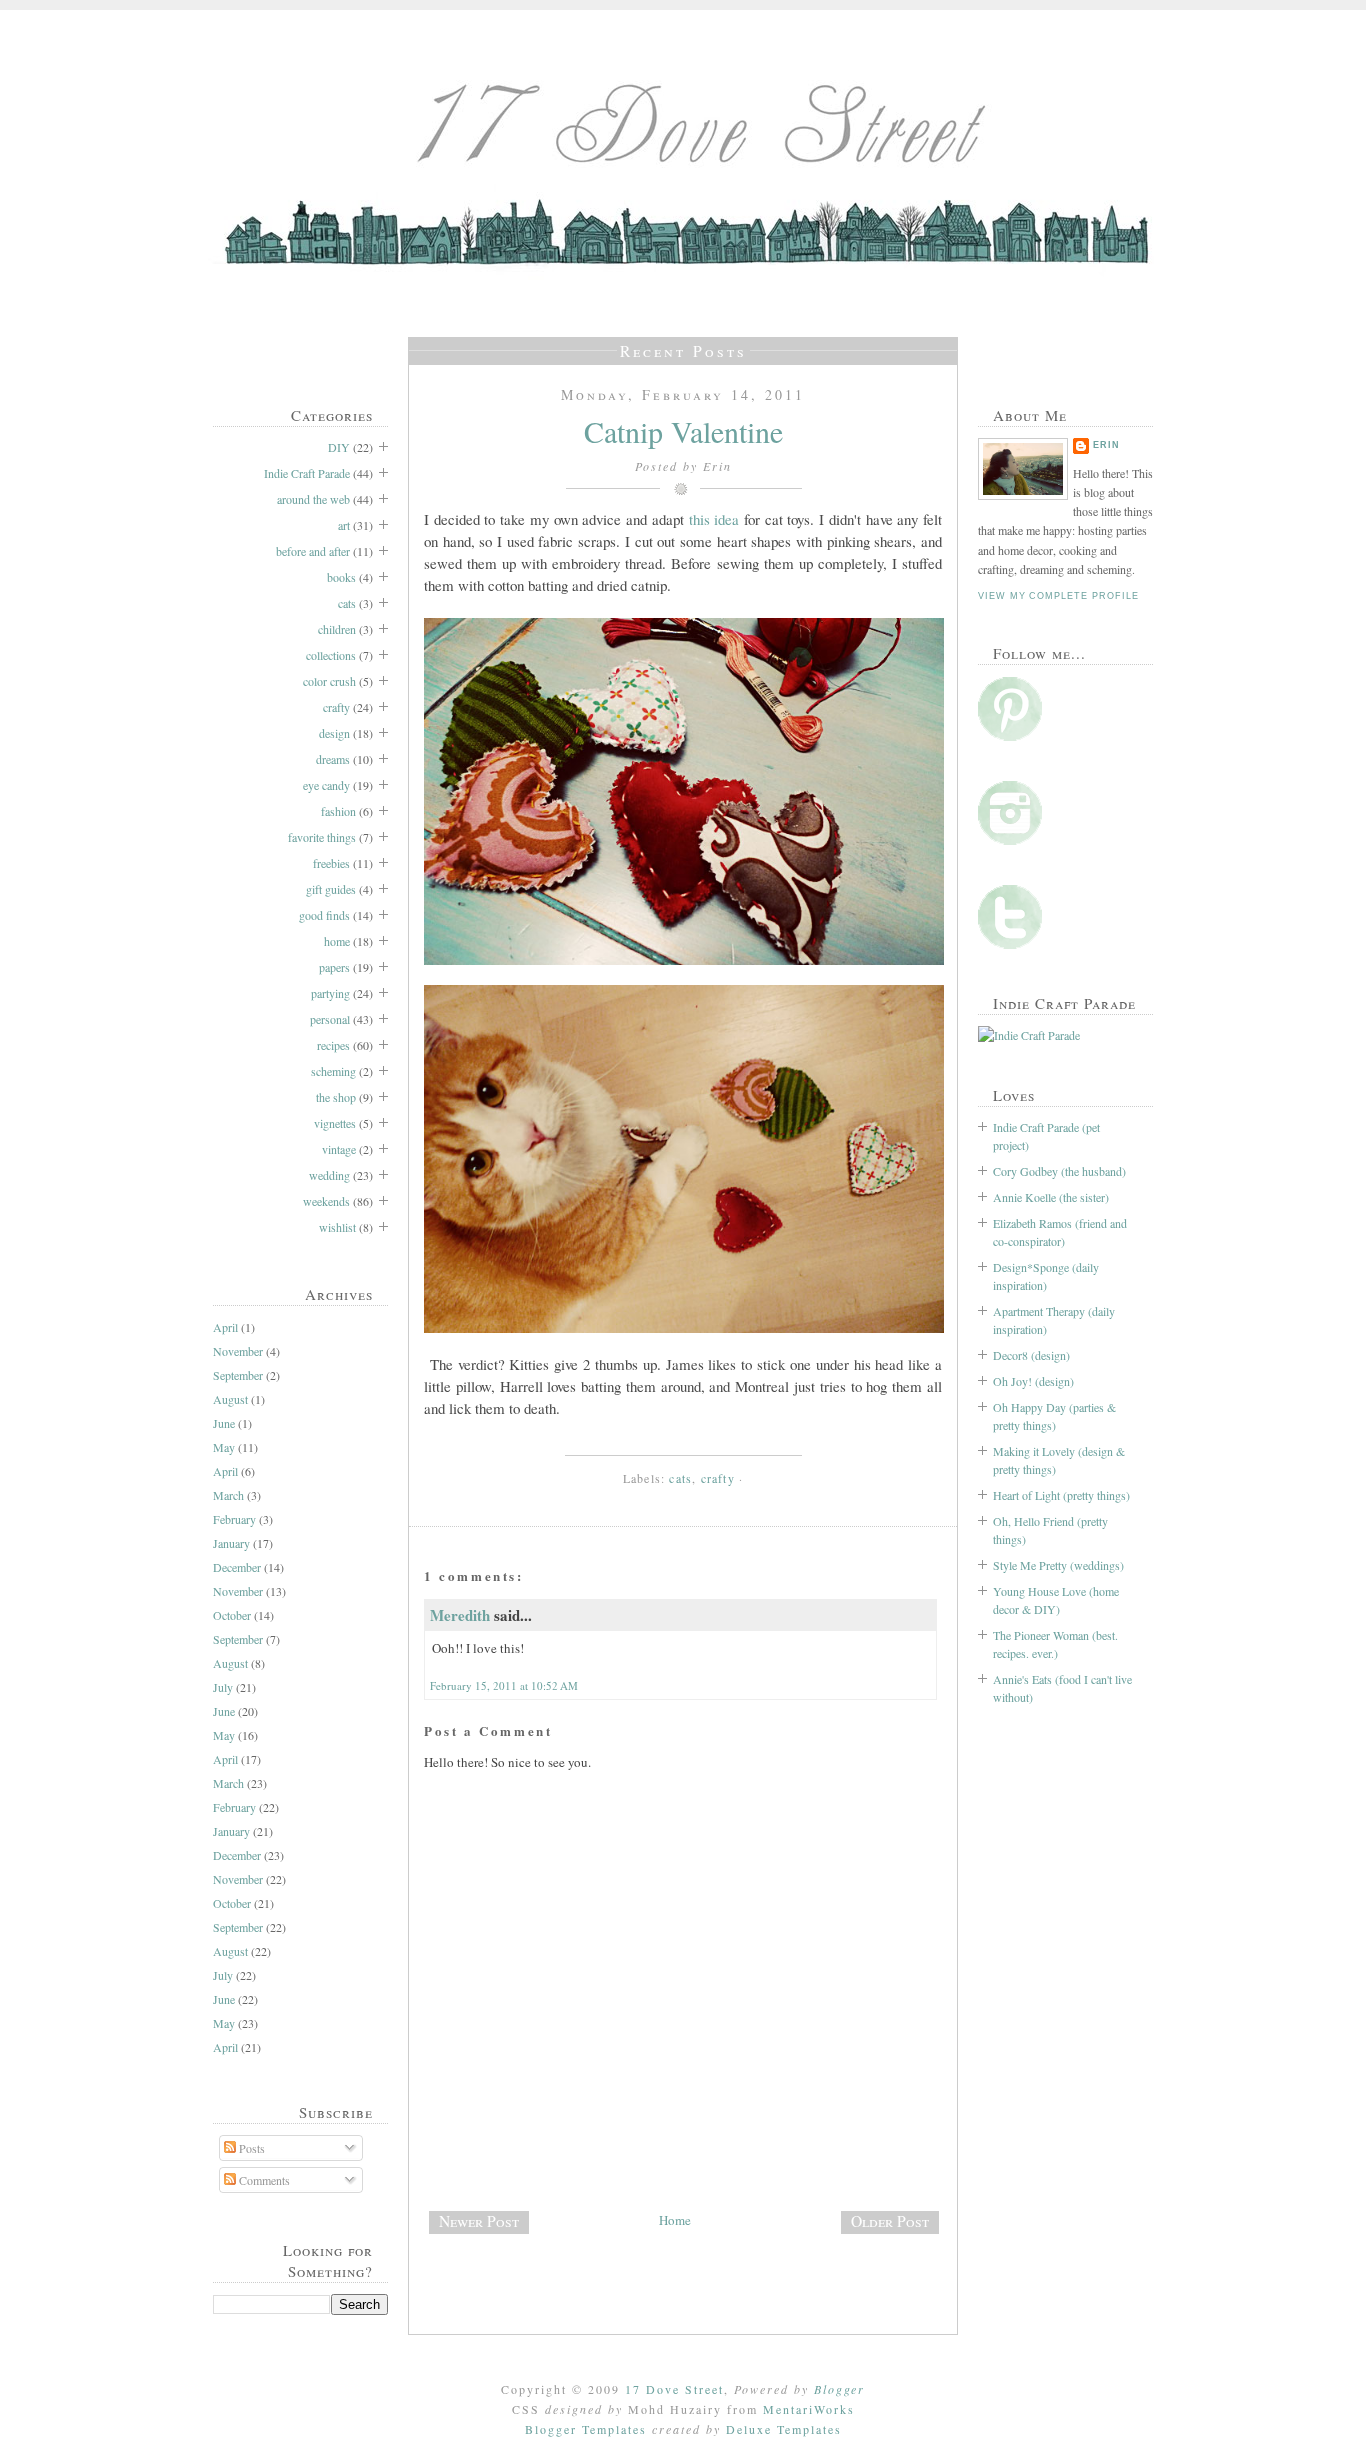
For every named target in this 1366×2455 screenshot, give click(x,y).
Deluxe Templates (784, 2429)
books (341, 577)
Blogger (839, 2389)
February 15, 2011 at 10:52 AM (504, 1685)
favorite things (322, 837)
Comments (263, 2180)
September (238, 1375)
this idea (714, 519)
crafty (336, 707)
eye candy (326, 785)
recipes (333, 1045)
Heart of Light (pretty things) (1061, 1495)
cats (347, 603)
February (234, 1519)
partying (330, 993)
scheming (333, 1071)
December (237, 1567)
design (334, 733)
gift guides (331, 889)
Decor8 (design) (1031, 1355)
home (337, 941)
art (344, 525)
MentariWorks (809, 2409)
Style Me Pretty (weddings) (1058, 1565)
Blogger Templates (586, 2429)
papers (334, 967)
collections (331, 655)
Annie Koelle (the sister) (1051, 1197)
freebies (331, 863)
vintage (339, 1149)
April (225, 1327)
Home (675, 2220)
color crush (329, 681)
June (224, 1423)
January (231, 1543)
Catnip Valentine (683, 431)
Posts (250, 2148)
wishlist (337, 1227)
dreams (333, 759)
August (230, 1399)
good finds (324, 915)
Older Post (890, 2221)
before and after (313, 551)
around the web (313, 499)
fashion (338, 811)
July (223, 1687)
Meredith (460, 1615)
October (232, 1615)
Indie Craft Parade (307, 473)
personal (330, 1019)
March (228, 1495)
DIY (339, 447)
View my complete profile (1058, 596)
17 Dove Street (674, 2389)
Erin (1106, 445)
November (238, 1351)
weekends (326, 1201)
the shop (336, 1097)
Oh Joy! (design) (1033, 1381)
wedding (329, 1175)
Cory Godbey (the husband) (1059, 1171)
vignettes (335, 1123)
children (337, 629)
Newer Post (479, 2221)
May (224, 1447)
